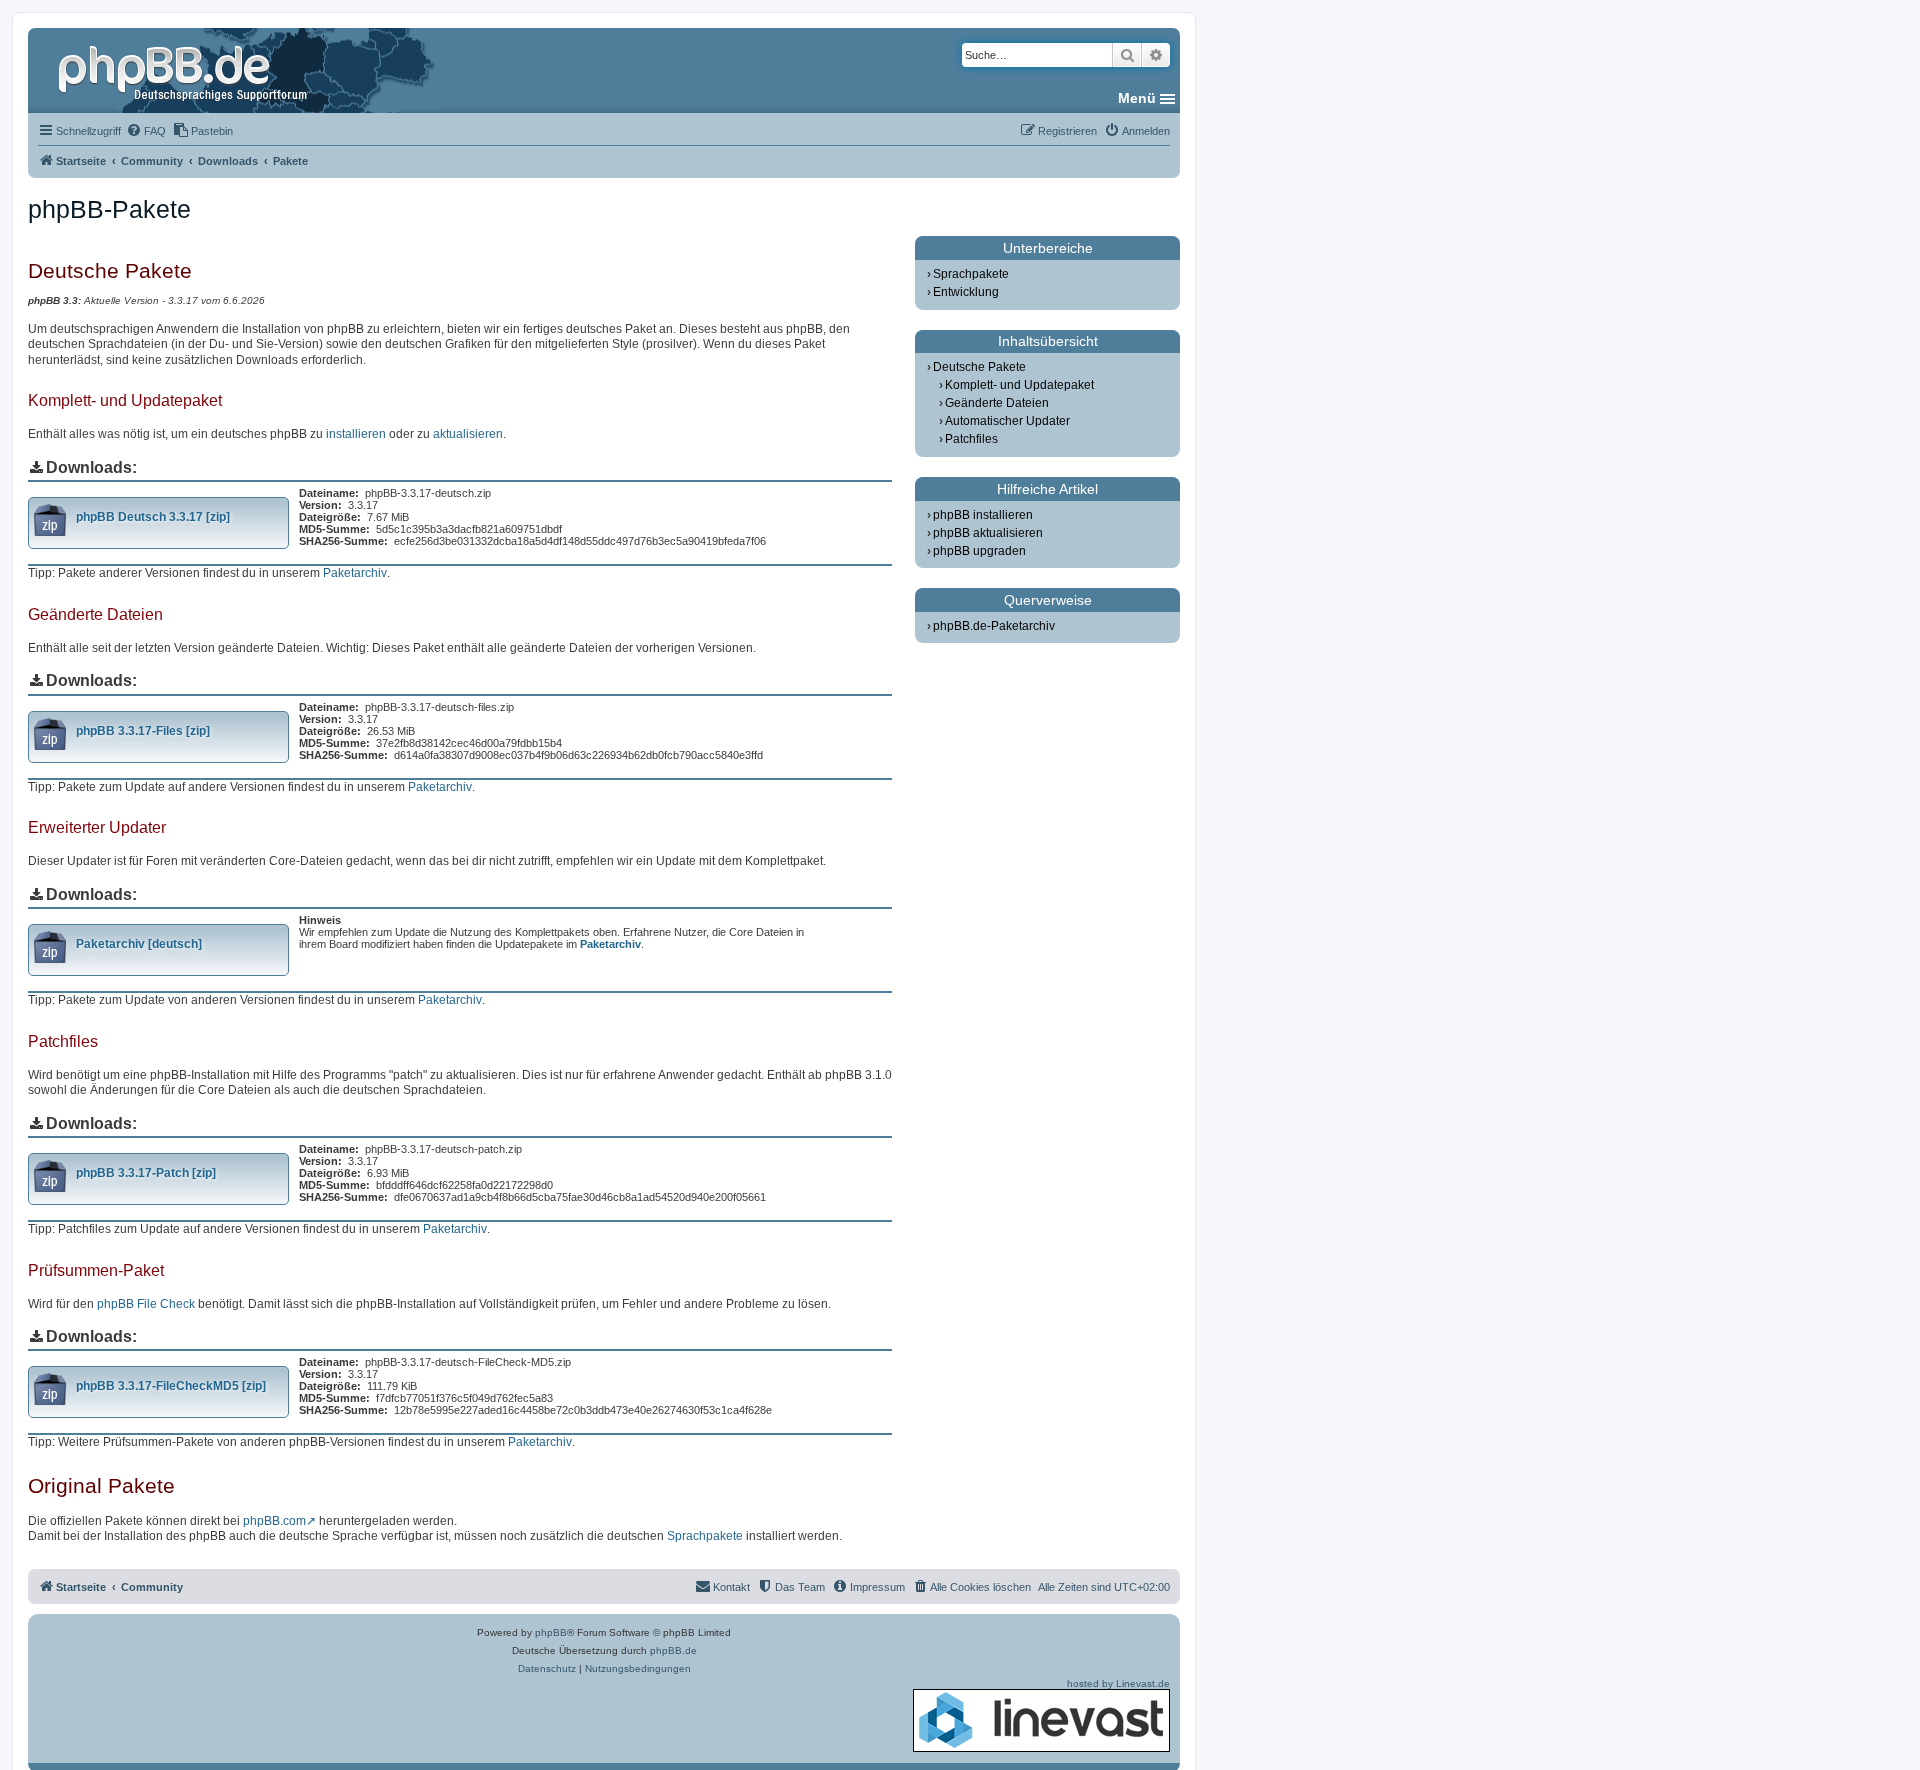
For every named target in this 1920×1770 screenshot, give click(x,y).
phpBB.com (274, 1521)
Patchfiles (971, 439)
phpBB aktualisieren (988, 533)
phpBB (551, 1632)
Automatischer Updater (1007, 421)
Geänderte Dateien (997, 403)
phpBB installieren (983, 515)
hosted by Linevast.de (1118, 1683)
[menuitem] (146, 131)
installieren (356, 434)
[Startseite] (185, 70)
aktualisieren (468, 434)
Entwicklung (966, 292)
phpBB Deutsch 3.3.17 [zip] (153, 517)
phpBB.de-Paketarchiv (994, 626)
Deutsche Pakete (979, 367)
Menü (1137, 98)
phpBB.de (673, 1650)
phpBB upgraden (979, 551)
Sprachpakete (705, 1536)
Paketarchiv (355, 573)
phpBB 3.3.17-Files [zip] (143, 731)
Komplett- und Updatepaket (1019, 385)
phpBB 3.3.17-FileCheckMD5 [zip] (171, 1386)
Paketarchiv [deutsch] (139, 944)
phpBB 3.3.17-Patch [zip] (146, 1173)
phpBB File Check (146, 1304)
